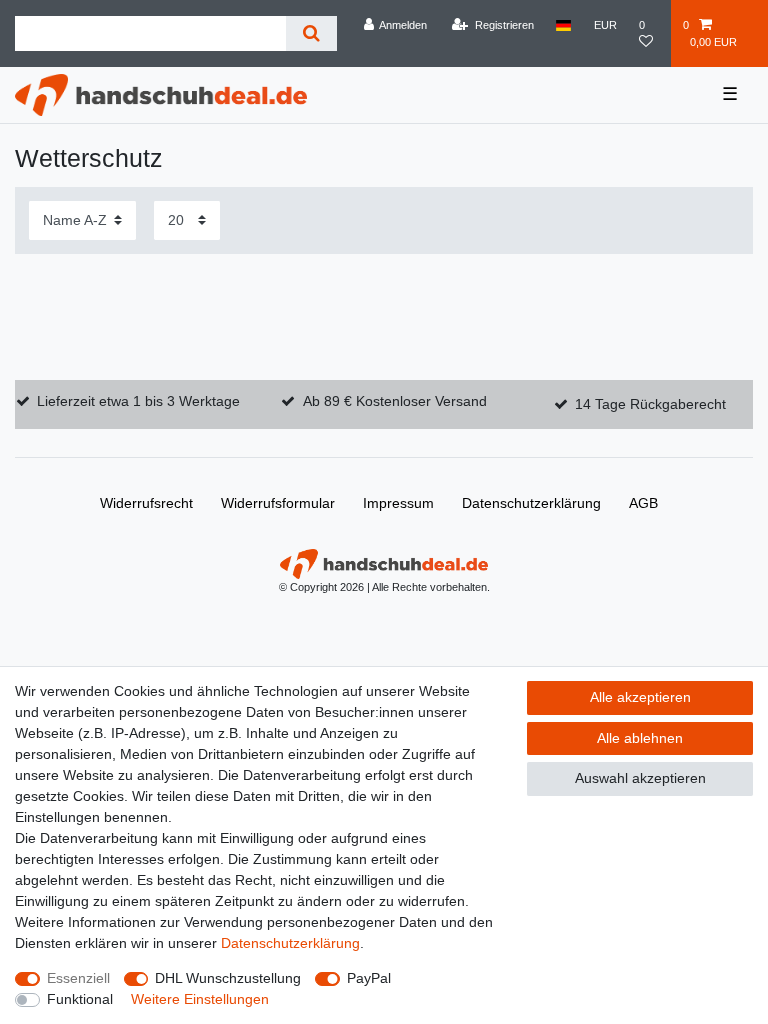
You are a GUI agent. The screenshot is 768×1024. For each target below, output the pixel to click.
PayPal (369, 978)
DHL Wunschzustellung (228, 978)
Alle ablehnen (640, 738)
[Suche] (311, 33)
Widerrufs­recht (146, 503)
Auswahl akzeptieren (640, 778)
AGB (643, 503)
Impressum (398, 503)
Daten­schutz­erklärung (531, 503)
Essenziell (78, 978)
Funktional (80, 999)
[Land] (563, 25)
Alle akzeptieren (640, 697)
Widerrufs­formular (278, 503)
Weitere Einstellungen (200, 999)
